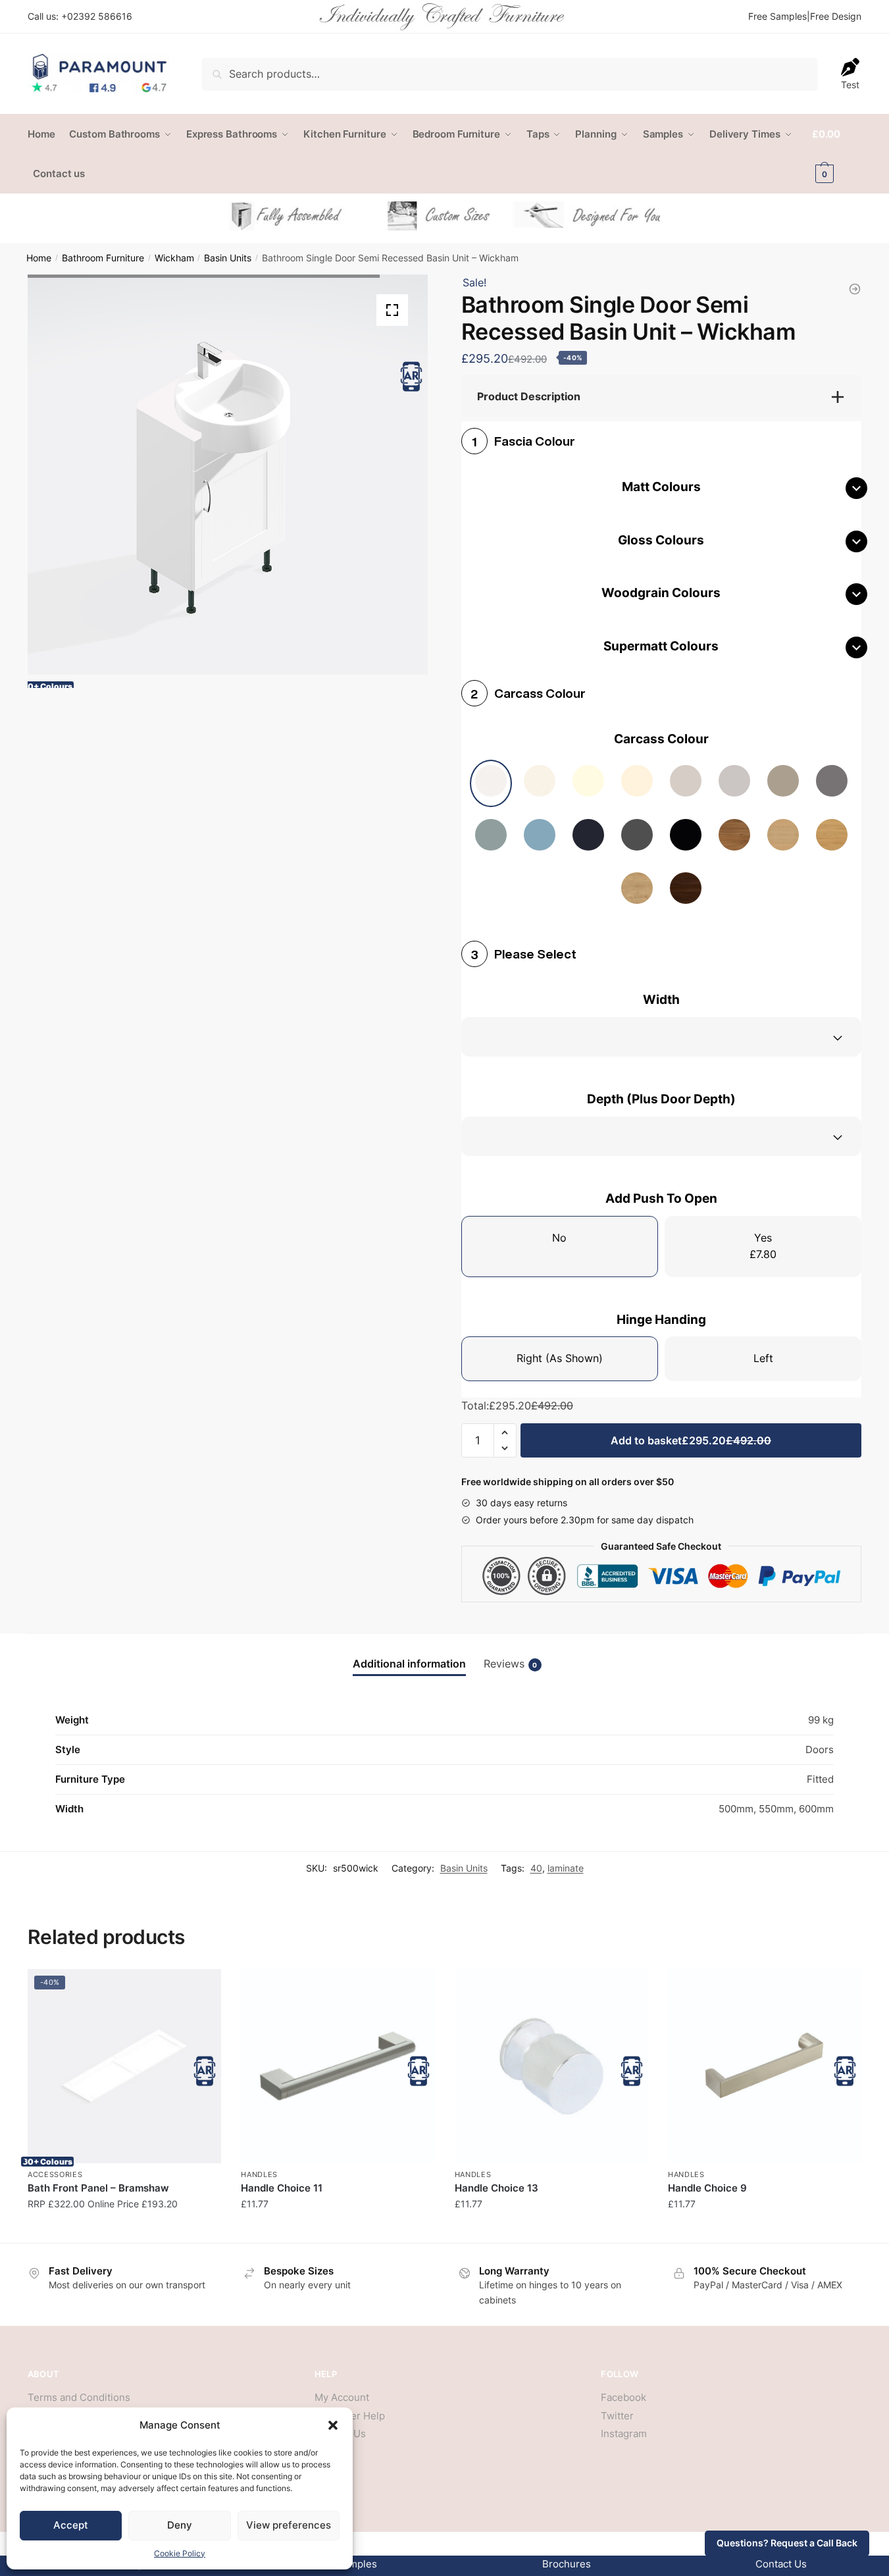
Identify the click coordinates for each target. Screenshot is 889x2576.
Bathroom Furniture (103, 258)
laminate (566, 1868)
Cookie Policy (180, 2553)
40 (536, 1868)
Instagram (624, 2433)
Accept (71, 2525)
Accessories (55, 2174)
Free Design (836, 16)
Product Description (529, 396)
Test (850, 85)
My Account (342, 2397)
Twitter (617, 2416)
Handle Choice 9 (707, 2188)
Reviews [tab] (511, 1664)
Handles (259, 2174)
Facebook (623, 2397)
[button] (333, 2425)
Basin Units (228, 258)
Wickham (174, 258)
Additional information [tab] (409, 1664)
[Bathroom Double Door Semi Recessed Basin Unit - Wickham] (855, 289)
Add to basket (691, 1440)
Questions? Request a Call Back (787, 2543)
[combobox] (661, 1037)
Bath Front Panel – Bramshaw (98, 2188)
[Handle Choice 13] (551, 2066)
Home (39, 258)
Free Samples (777, 16)
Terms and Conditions (79, 2397)
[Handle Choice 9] (765, 2066)
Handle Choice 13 (496, 2188)
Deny (180, 2525)
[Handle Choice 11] (338, 2066)
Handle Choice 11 (282, 2188)
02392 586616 (100, 16)
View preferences (289, 2525)
